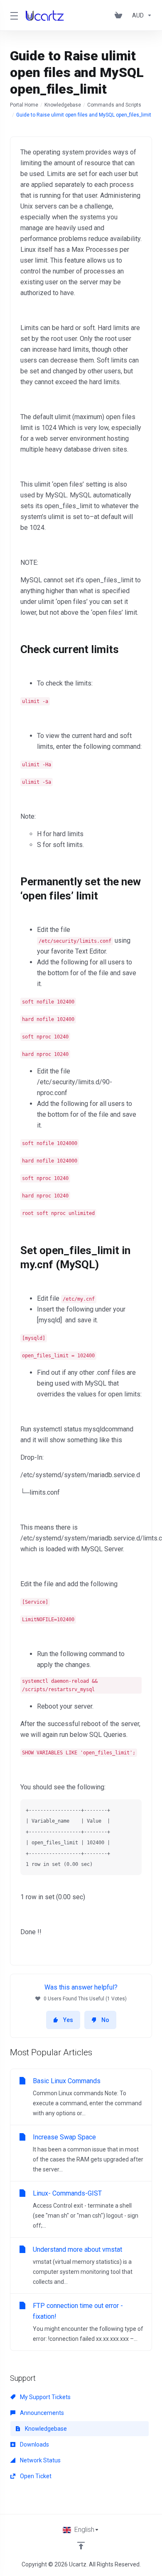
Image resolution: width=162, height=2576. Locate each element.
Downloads (34, 2444)
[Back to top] (81, 2546)
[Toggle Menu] (13, 15)
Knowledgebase (63, 105)
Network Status (40, 2460)
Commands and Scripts (114, 105)
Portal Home (24, 105)
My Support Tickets (45, 2397)
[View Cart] (120, 15)
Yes (68, 2020)
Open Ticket (35, 2476)
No (105, 2020)
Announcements (41, 2413)
